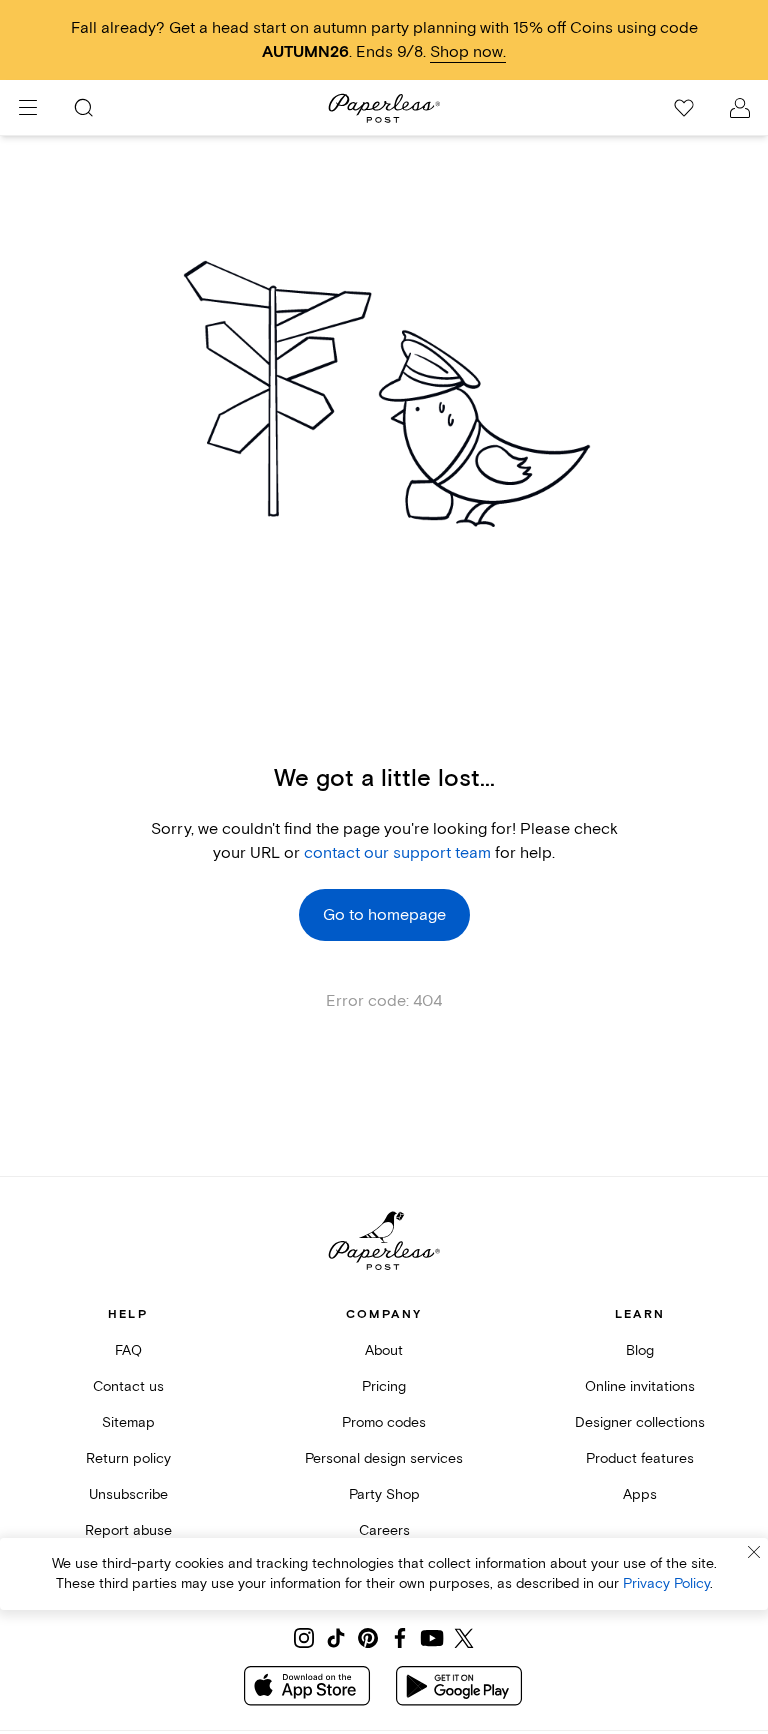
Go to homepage (384, 915)
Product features (640, 1458)
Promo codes (384, 1422)
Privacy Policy (666, 1583)
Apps (640, 1494)
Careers (384, 1530)
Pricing (384, 1386)
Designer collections (640, 1422)
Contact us (128, 1386)
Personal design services (384, 1458)
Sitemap (128, 1422)
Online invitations (640, 1386)
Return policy (128, 1458)
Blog (640, 1350)
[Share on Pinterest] (368, 1638)
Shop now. (468, 52)
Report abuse (128, 1530)
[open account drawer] (740, 108)
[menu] (28, 108)
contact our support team (397, 853)
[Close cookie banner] (754, 1552)
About (384, 1350)
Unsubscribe (128, 1494)
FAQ (128, 1350)
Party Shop (384, 1494)
